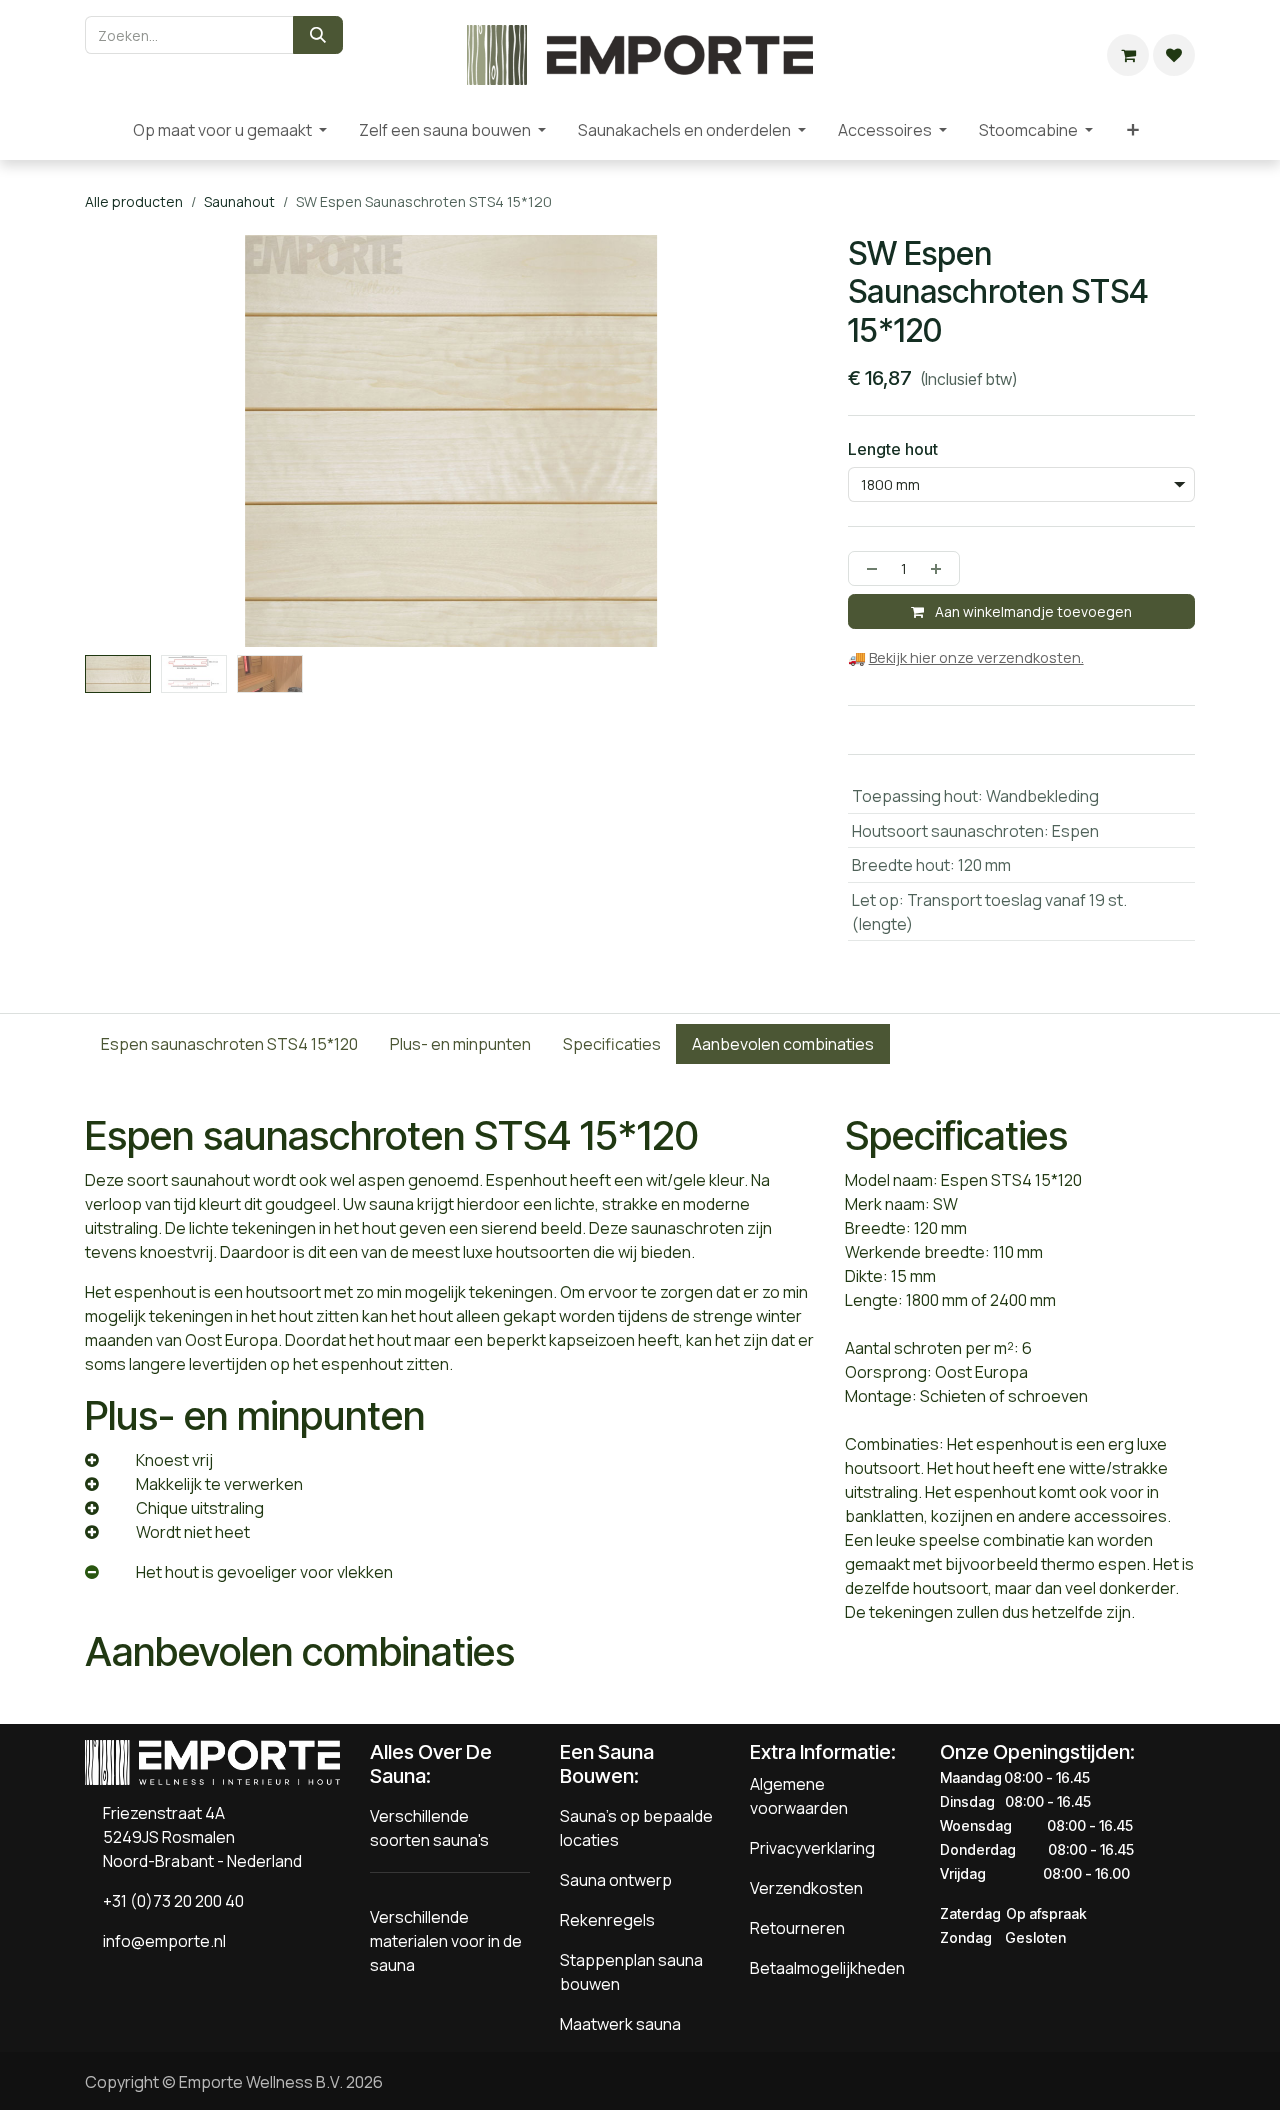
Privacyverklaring (812, 1848)
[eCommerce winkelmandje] (1128, 55)
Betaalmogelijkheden (827, 1968)
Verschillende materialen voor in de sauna (446, 1941)
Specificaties (612, 1044)
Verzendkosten (806, 1888)
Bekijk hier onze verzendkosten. (976, 657)
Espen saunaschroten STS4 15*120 (229, 1044)
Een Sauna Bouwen (607, 1764)
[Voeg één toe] (940, 568)
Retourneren (797, 1928)
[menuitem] (101, 130)
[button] (121, 663)
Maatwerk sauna (620, 2024)
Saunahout (239, 201)
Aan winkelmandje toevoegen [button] (1032, 611)
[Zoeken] (318, 35)
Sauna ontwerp (616, 1880)
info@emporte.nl (160, 1941)
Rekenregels (607, 1920)
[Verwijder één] (868, 568)
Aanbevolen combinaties (783, 1044)
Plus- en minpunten (460, 1044)
